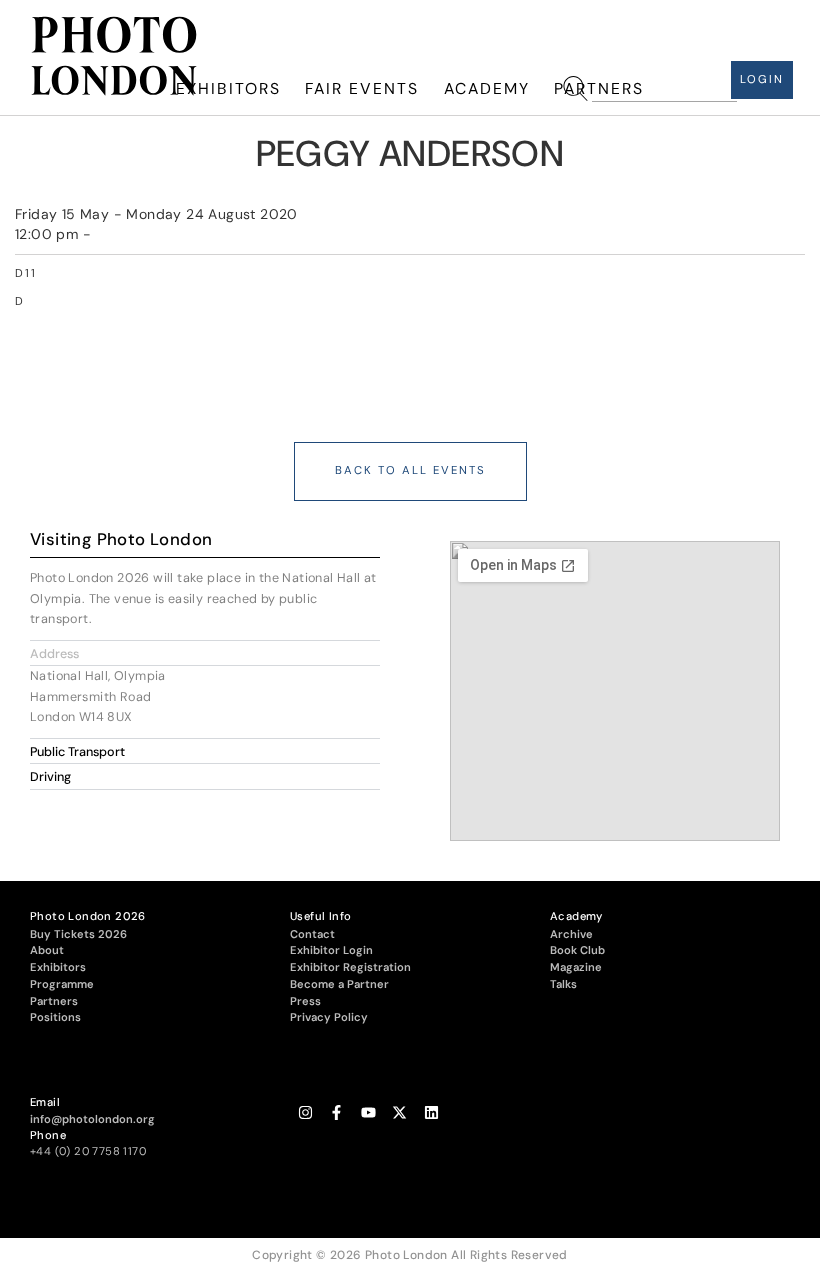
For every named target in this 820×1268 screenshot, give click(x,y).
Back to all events (410, 470)
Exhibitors (228, 88)
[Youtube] (368, 1112)
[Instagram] (305, 1112)
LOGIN (762, 79)
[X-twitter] (399, 1112)
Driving (50, 777)
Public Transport (77, 752)
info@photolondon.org (92, 1119)
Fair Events (362, 88)
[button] (205, 653)
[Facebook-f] (336, 1112)
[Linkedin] (431, 1112)
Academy (487, 88)
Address (54, 654)
